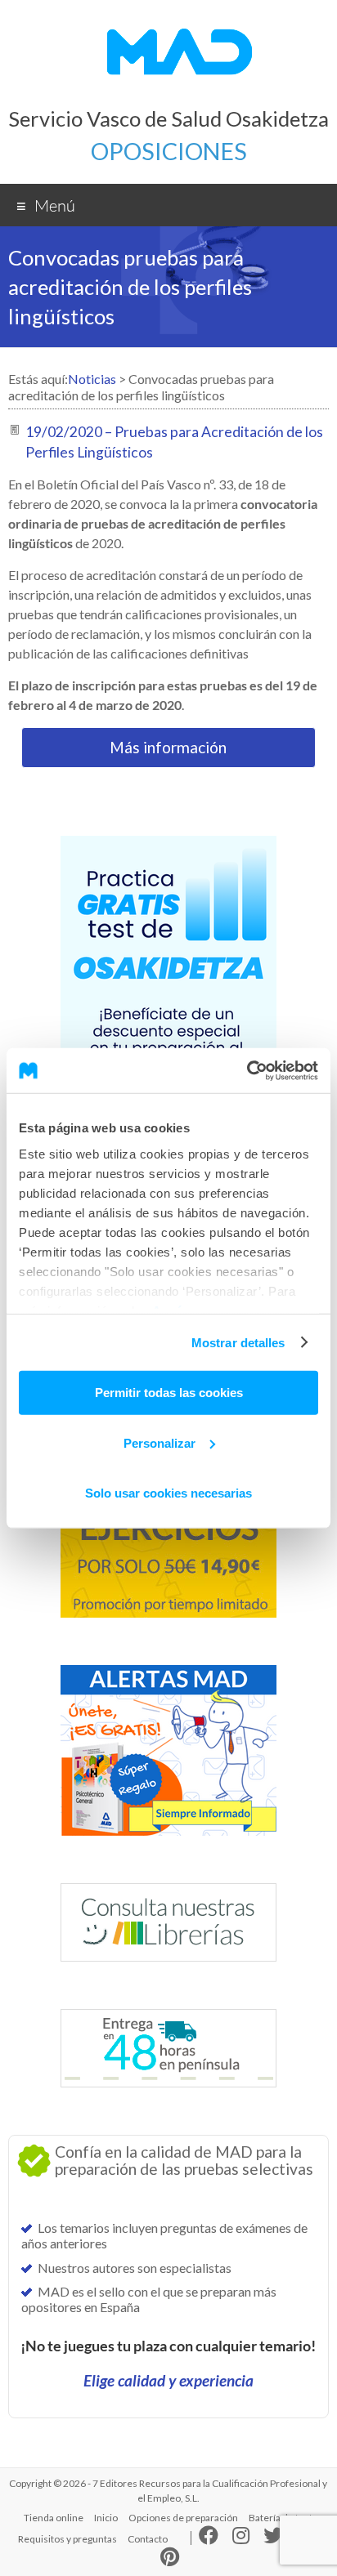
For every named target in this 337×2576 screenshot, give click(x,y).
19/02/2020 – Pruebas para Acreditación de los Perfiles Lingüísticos (174, 442)
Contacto (148, 2539)
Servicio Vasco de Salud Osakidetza (168, 118)
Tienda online (54, 2518)
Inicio (106, 2518)
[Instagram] (241, 2539)
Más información (168, 747)
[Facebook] (209, 2539)
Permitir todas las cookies (169, 1393)
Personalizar (160, 1442)
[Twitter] (273, 2539)
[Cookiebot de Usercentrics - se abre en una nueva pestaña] (247, 1070)
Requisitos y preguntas (67, 2539)
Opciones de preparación (183, 2518)
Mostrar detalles (238, 1342)
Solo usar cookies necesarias (168, 1493)
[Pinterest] (170, 2560)
